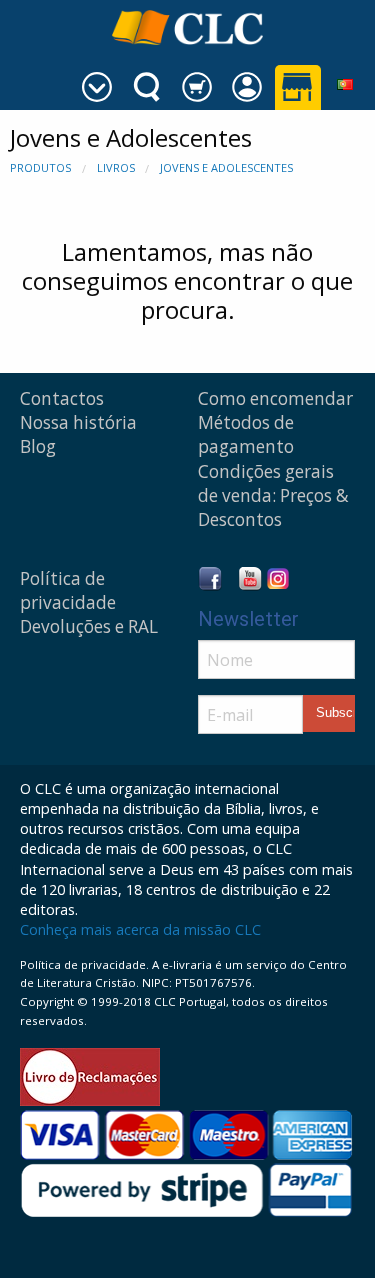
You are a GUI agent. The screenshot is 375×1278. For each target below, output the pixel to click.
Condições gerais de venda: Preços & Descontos (273, 495)
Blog (38, 446)
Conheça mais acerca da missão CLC (140, 929)
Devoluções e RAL (89, 626)
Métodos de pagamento (246, 434)
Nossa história (78, 422)
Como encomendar (275, 398)
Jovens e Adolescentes (226, 167)
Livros (116, 167)
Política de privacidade (68, 590)
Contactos (62, 398)
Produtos (40, 167)
